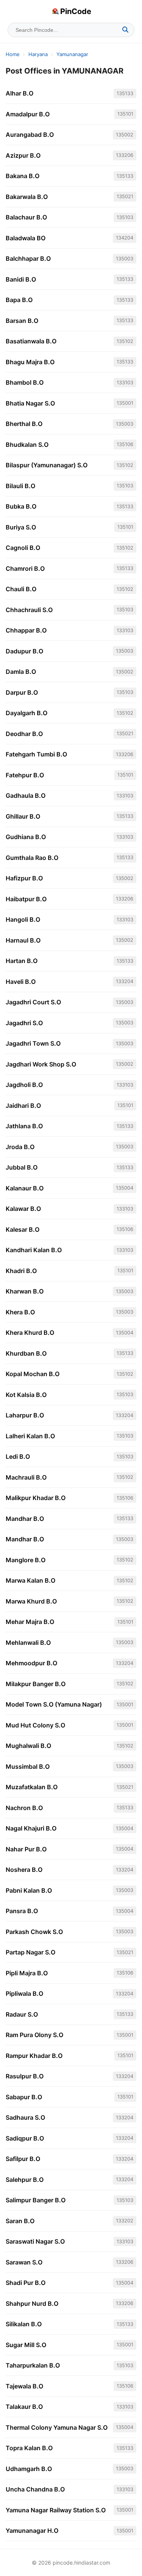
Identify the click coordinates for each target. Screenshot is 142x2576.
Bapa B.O (19, 300)
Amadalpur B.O (28, 114)
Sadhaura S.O (25, 2117)
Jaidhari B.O (23, 1106)
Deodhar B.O (24, 734)
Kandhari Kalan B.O (34, 1250)
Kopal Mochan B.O (33, 1374)
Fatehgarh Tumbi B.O (36, 754)
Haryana (38, 54)
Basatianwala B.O (31, 341)
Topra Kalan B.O (29, 2448)
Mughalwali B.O (28, 1746)
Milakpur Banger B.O (36, 1684)
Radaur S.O (22, 2014)
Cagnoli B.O (23, 548)
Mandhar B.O (25, 1519)
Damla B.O (21, 672)
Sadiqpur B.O (25, 2138)
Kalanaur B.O (25, 1188)
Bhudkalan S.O (27, 445)
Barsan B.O (22, 321)
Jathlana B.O (24, 1126)
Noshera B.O (24, 1870)
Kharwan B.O (25, 1291)
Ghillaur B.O (23, 816)
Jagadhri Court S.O (33, 1002)
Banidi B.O (21, 279)
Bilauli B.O (20, 486)
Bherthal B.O (24, 424)
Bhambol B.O (25, 382)
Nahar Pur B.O (26, 1849)
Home (13, 54)
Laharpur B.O (25, 1415)
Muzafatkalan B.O (32, 1787)
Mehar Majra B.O (30, 1622)
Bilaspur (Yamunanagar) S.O (47, 465)
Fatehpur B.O (25, 775)
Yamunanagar (72, 54)
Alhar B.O (20, 93)
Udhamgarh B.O (29, 2469)
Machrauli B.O (26, 1477)
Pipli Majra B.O (27, 1973)
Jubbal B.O (22, 1167)
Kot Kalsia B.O (26, 1395)
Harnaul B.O (23, 940)
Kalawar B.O (23, 1209)
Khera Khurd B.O (30, 1333)
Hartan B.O (22, 961)
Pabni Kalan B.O (29, 1890)
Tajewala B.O (24, 2386)
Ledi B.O (18, 1456)
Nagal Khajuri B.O (31, 1828)
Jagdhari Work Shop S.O (41, 1064)
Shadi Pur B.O (26, 2283)
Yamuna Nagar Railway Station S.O (56, 2510)
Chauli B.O (21, 589)
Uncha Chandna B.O (35, 2489)
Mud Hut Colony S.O (35, 1725)
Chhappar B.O (26, 630)
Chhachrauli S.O (29, 610)
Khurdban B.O (26, 1353)
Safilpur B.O (23, 2159)
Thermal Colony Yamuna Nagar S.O (57, 2427)
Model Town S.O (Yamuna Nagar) (54, 1704)
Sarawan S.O (24, 2262)
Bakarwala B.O (27, 197)
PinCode (76, 11)
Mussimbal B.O (28, 1766)
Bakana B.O (23, 176)
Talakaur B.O (24, 2407)
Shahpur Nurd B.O (32, 2304)
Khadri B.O (21, 1271)
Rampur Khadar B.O (34, 2056)
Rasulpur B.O (25, 2076)
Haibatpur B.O (26, 899)
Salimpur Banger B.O (36, 2200)
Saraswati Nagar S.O (35, 2241)
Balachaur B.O (26, 217)
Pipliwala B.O (24, 1993)
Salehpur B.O (25, 2180)
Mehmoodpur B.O (31, 1663)
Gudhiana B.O (26, 837)
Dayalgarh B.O (27, 713)
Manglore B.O (26, 1560)
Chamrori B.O (25, 568)
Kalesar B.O (23, 1229)
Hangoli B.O (23, 919)
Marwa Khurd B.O (31, 1601)
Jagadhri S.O (24, 1023)
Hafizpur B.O (24, 878)
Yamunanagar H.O (32, 2531)
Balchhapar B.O (28, 258)
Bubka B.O (21, 506)
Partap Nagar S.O (30, 1952)
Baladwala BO (26, 238)
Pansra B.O (22, 1911)
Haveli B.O (21, 982)
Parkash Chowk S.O (34, 1932)
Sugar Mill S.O (26, 2345)
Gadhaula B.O (26, 796)
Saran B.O (20, 2221)
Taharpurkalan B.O (33, 2365)
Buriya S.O (21, 527)
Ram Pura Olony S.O (34, 2035)
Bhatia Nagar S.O (30, 403)
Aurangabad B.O (30, 135)
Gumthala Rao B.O (32, 858)
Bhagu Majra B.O (30, 362)
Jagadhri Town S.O (33, 1043)
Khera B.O (20, 1312)
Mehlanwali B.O (28, 1643)
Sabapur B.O (24, 2097)
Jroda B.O (20, 1147)
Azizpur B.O (23, 155)
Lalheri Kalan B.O (30, 1436)
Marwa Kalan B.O (30, 1580)
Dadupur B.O (24, 651)
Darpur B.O (22, 692)
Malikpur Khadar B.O (36, 1498)
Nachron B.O (24, 1808)
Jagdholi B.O (24, 1085)
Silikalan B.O (24, 2324)
